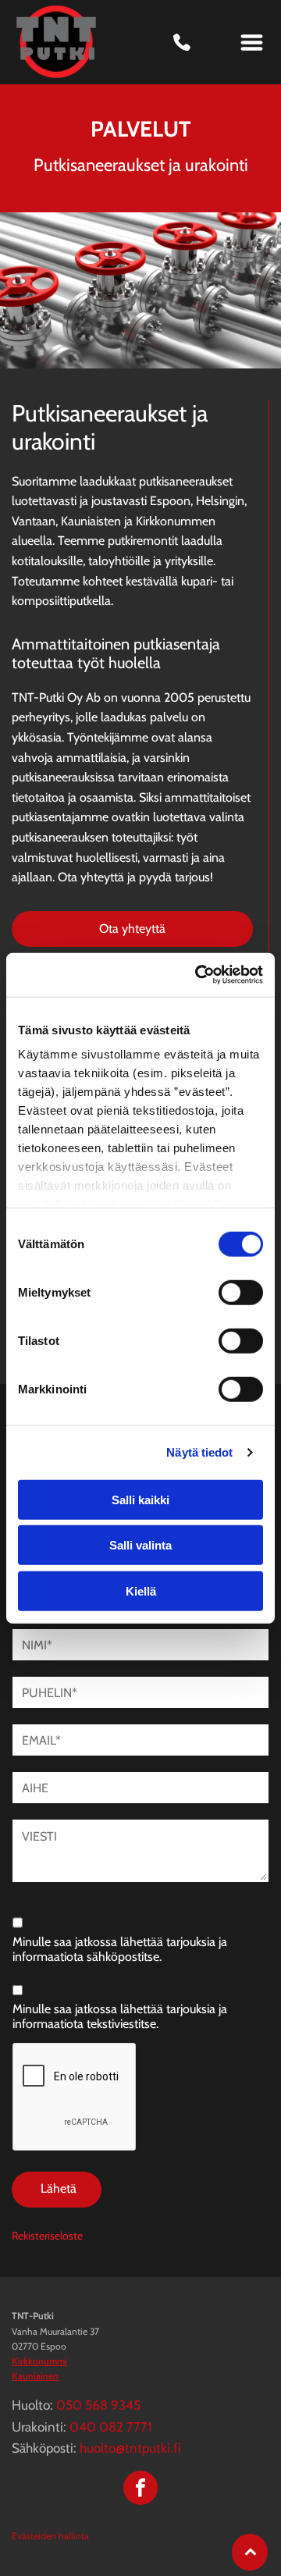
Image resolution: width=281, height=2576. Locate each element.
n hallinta (70, 2536)
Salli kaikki (140, 1499)
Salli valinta (140, 1545)
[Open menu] (252, 43)
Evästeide (31, 2536)
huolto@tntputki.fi (130, 2448)
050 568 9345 (98, 2405)
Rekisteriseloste (47, 2236)
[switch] (241, 1292)
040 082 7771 (111, 2427)
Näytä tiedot (199, 1452)
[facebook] (140, 2490)
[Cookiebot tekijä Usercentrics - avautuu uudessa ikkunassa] (198, 975)
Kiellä (141, 1590)
